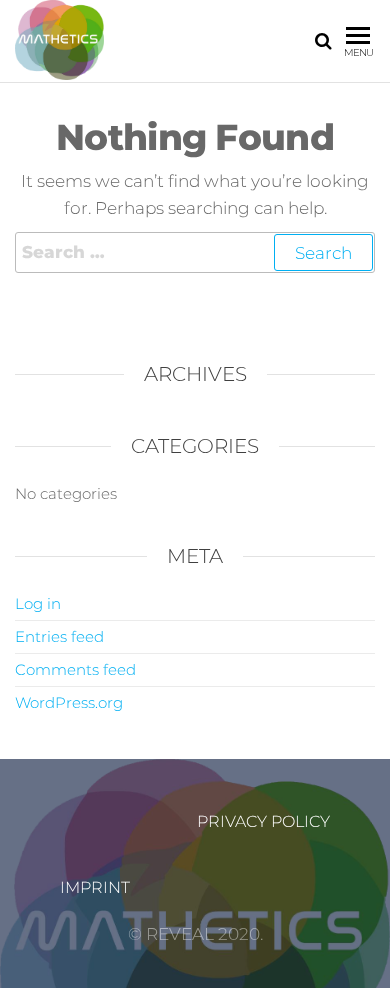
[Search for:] (195, 252)
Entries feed (59, 636)
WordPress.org (69, 702)
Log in (38, 603)
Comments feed (75, 669)
